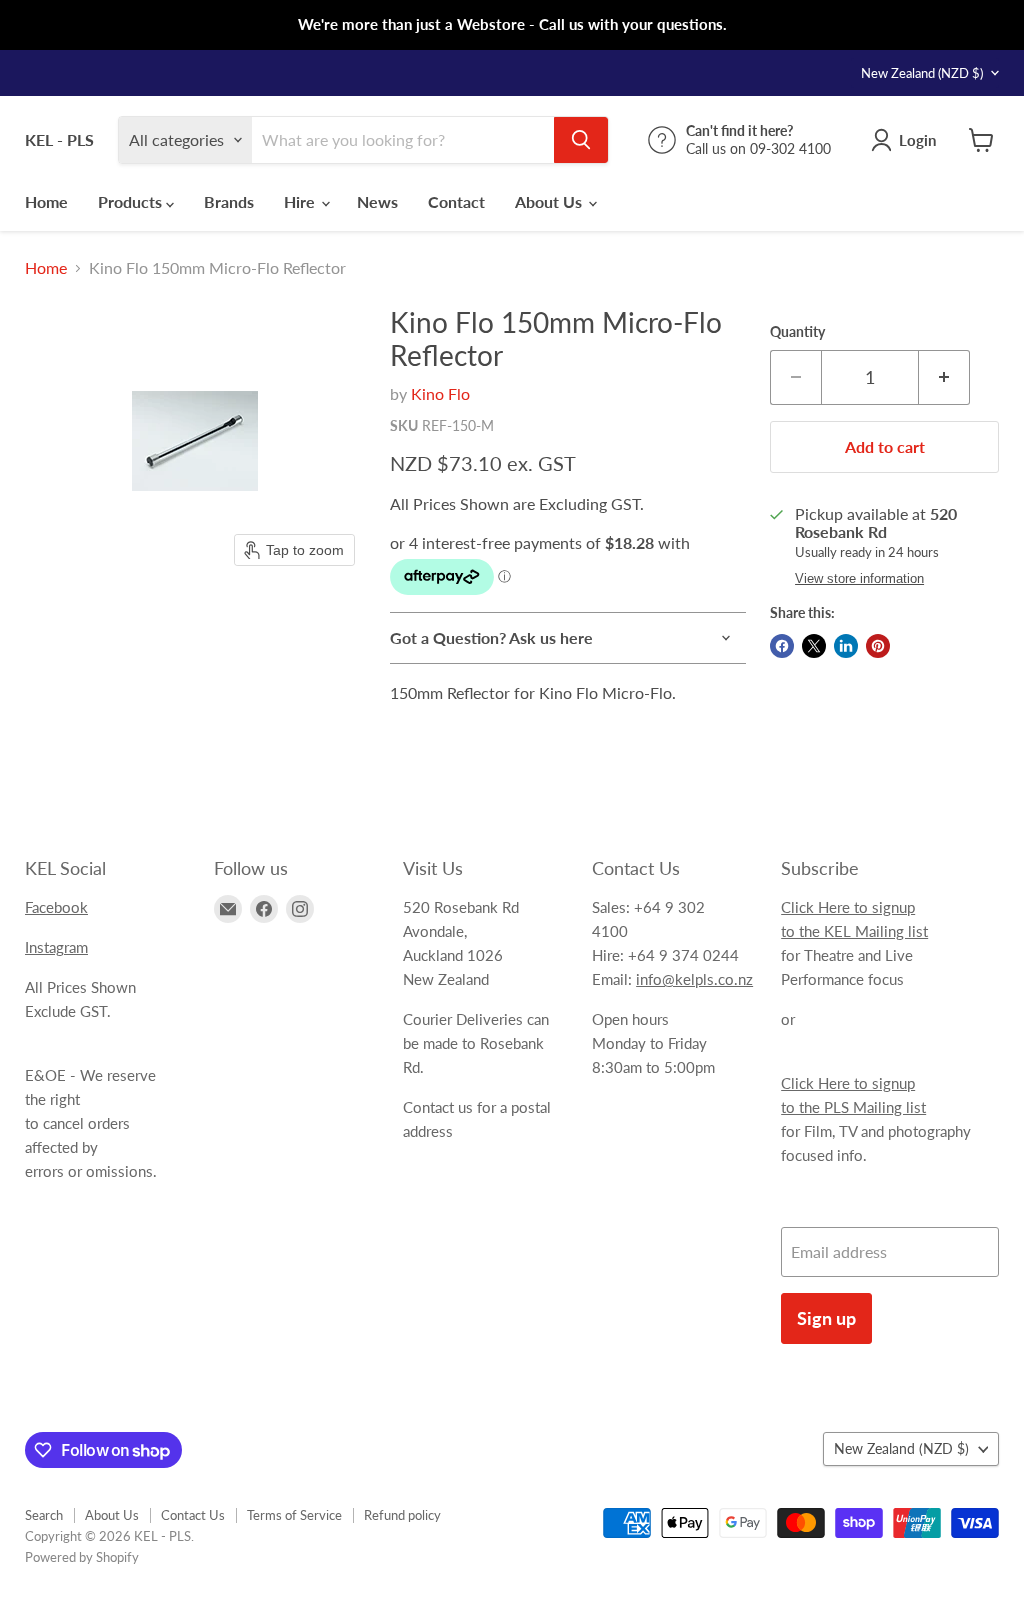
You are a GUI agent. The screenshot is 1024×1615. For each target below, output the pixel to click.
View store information (859, 579)
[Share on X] (814, 646)
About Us (550, 201)
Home (46, 201)
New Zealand (922, 73)
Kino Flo (440, 393)
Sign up (826, 1318)
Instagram (56, 947)
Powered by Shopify (82, 1557)
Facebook (56, 907)
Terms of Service (294, 1515)
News (377, 201)
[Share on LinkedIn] (846, 646)
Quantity (797, 332)
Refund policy (402, 1515)
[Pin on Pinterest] (878, 646)
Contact (456, 201)
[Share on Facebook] (782, 646)
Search (44, 1515)
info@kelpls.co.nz (694, 979)
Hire (301, 201)
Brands (229, 201)
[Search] (581, 140)
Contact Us (193, 1515)
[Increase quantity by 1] (944, 377)
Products (132, 201)
